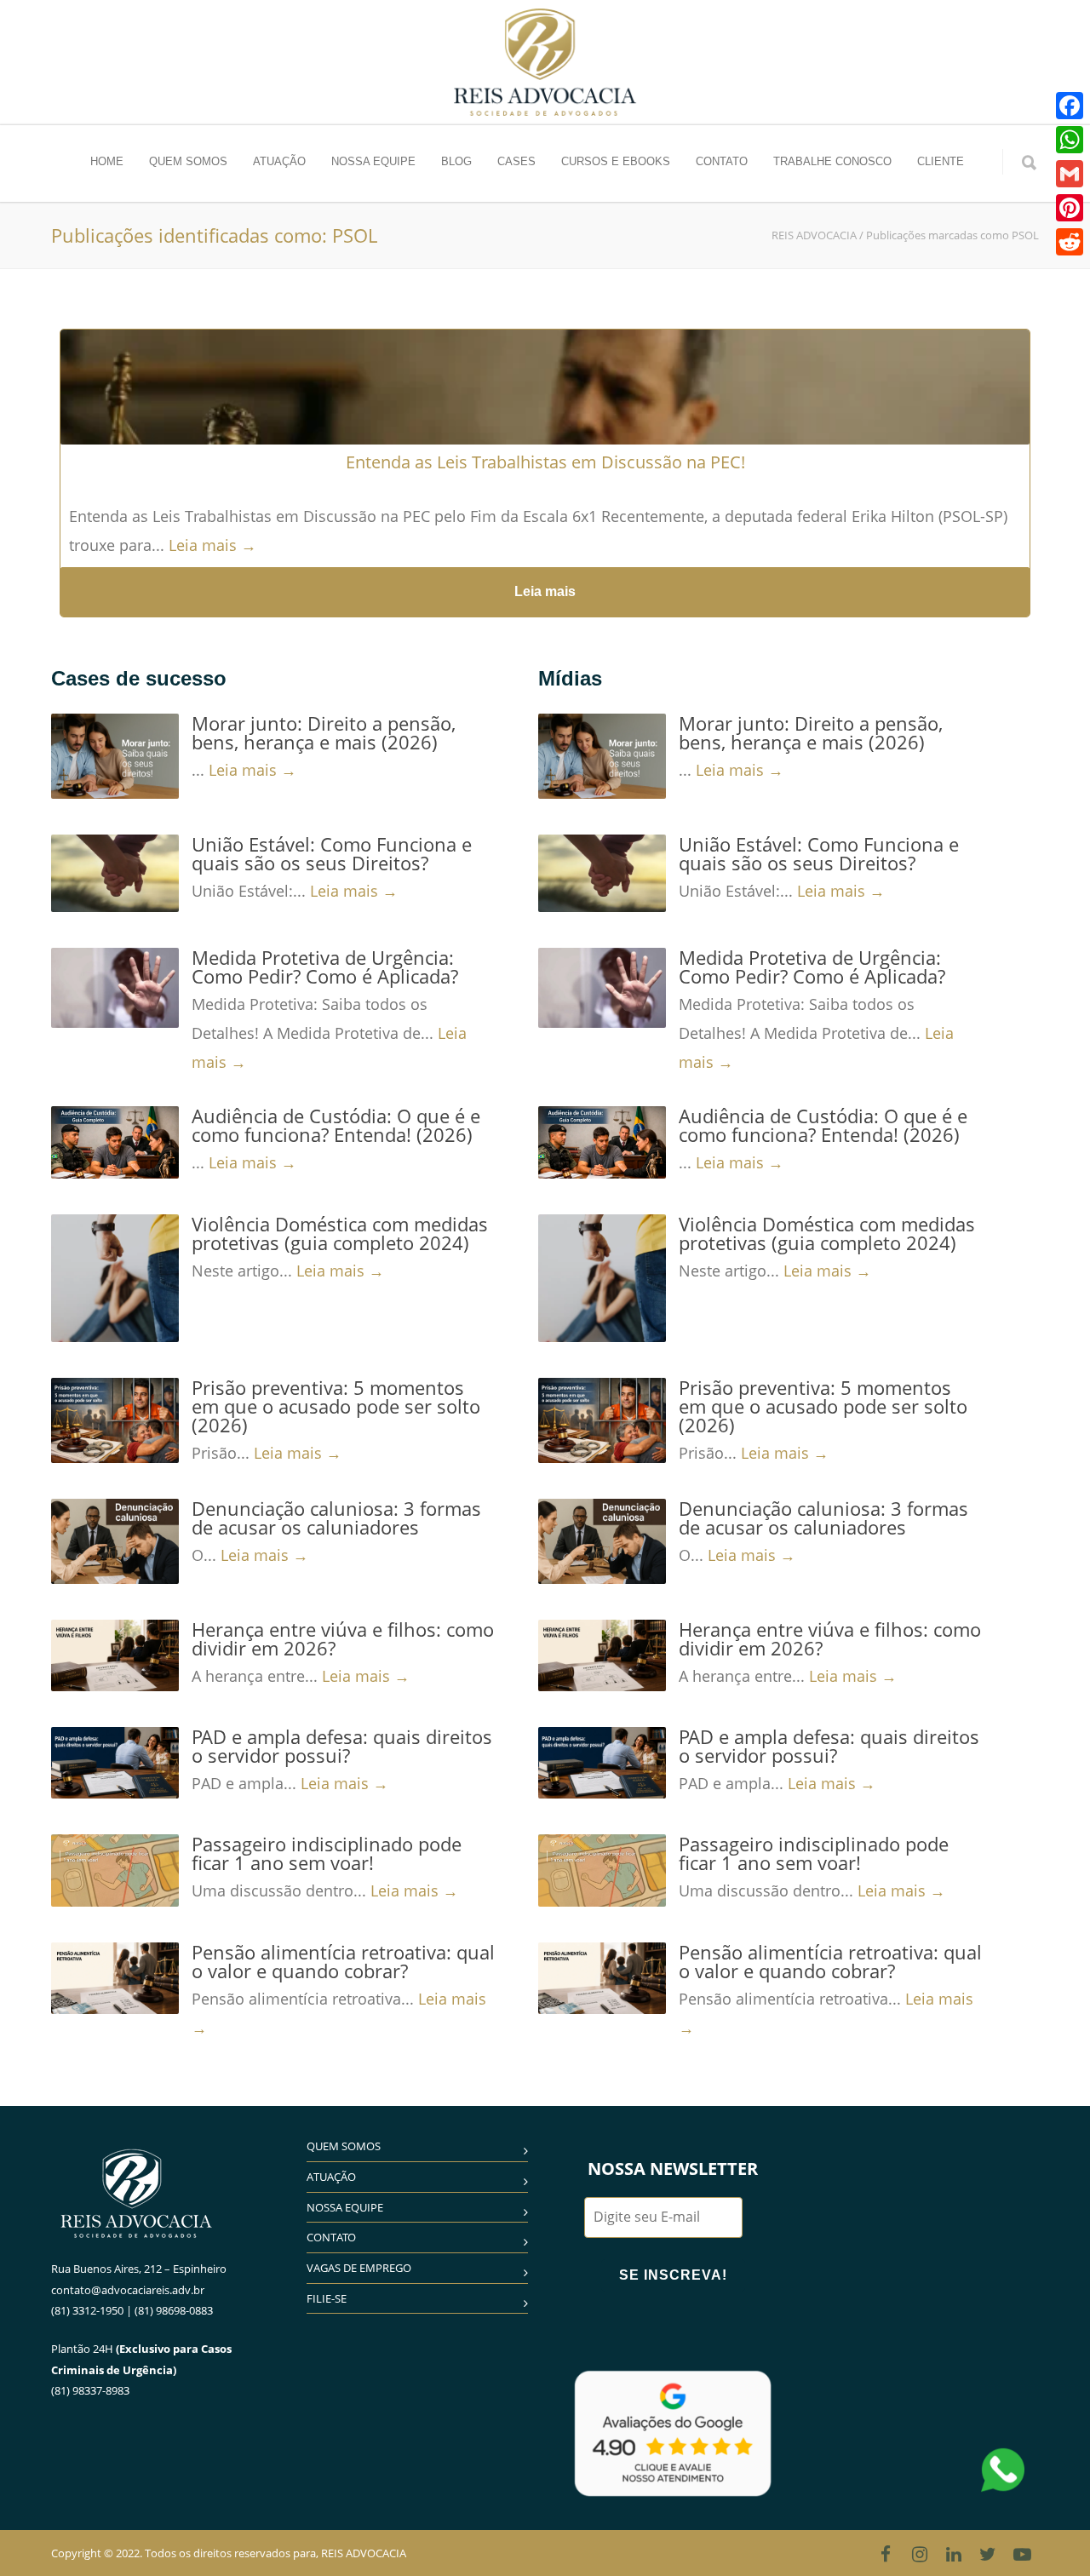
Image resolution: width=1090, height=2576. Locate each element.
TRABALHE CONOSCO (832, 161)
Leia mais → (212, 545)
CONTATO (722, 161)
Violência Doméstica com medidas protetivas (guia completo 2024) (340, 1233)
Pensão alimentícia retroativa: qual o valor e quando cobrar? (343, 1961)
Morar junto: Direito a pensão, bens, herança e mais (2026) (324, 732)
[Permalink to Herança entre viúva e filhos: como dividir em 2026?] (115, 1655)
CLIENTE (941, 161)
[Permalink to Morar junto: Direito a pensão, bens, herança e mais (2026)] (115, 756)
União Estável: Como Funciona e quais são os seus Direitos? (332, 853)
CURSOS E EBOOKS (616, 161)
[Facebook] (886, 2554)
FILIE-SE (327, 2298)
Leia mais (545, 591)
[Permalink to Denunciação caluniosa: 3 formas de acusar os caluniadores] (115, 1541)
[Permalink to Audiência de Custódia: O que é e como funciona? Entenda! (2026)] (115, 1142)
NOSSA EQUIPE (373, 161)
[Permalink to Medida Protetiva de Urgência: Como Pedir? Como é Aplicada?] (115, 988)
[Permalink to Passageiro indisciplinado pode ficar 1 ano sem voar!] (115, 1870)
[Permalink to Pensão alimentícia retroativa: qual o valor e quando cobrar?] (115, 1978)
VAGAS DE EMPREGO (359, 2268)
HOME (107, 161)
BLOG (456, 161)
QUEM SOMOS (188, 161)
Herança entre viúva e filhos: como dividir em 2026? (343, 1638)
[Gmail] (1070, 174)
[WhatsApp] (1070, 140)
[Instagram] (920, 2554)
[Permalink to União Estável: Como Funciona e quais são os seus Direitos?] (115, 873)
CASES (516, 161)
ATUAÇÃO (279, 161)
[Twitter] (988, 2554)
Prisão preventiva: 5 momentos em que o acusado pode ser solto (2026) (336, 1406)
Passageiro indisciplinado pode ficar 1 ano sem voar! (327, 1853)
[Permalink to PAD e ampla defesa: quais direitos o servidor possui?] (115, 1763)
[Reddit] (1070, 242)
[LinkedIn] (954, 2554)
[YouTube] (1022, 2554)
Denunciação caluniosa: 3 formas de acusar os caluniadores (336, 1517)
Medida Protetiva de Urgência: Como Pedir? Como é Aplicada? (325, 967)
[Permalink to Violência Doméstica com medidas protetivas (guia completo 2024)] (115, 1278)
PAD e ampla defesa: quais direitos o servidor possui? (342, 1746)
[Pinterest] (1070, 208)
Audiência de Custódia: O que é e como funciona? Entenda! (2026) (336, 1125)
